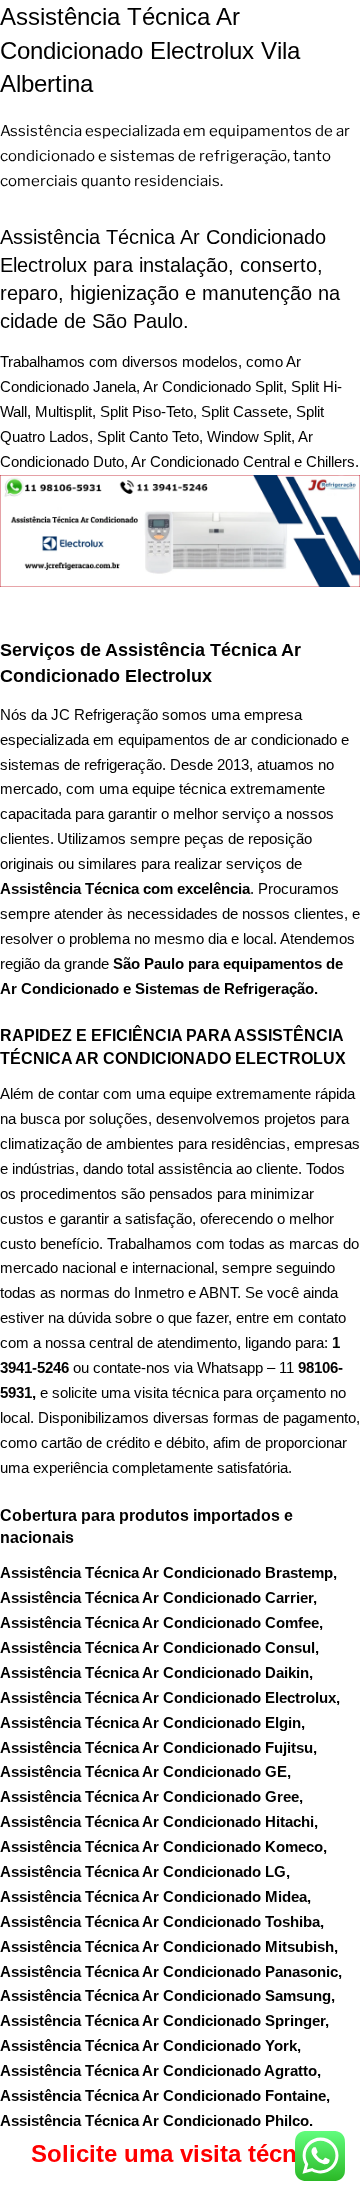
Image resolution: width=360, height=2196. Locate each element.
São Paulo (148, 963)
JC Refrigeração (104, 714)
